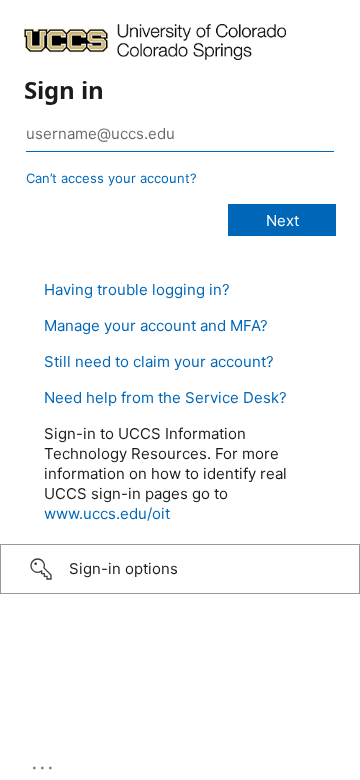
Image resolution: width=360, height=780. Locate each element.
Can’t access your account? (111, 178)
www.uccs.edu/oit (107, 513)
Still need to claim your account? (159, 361)
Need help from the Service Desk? (165, 397)
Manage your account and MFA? (156, 325)
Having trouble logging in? (137, 289)
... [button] (44, 763)
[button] (180, 569)
